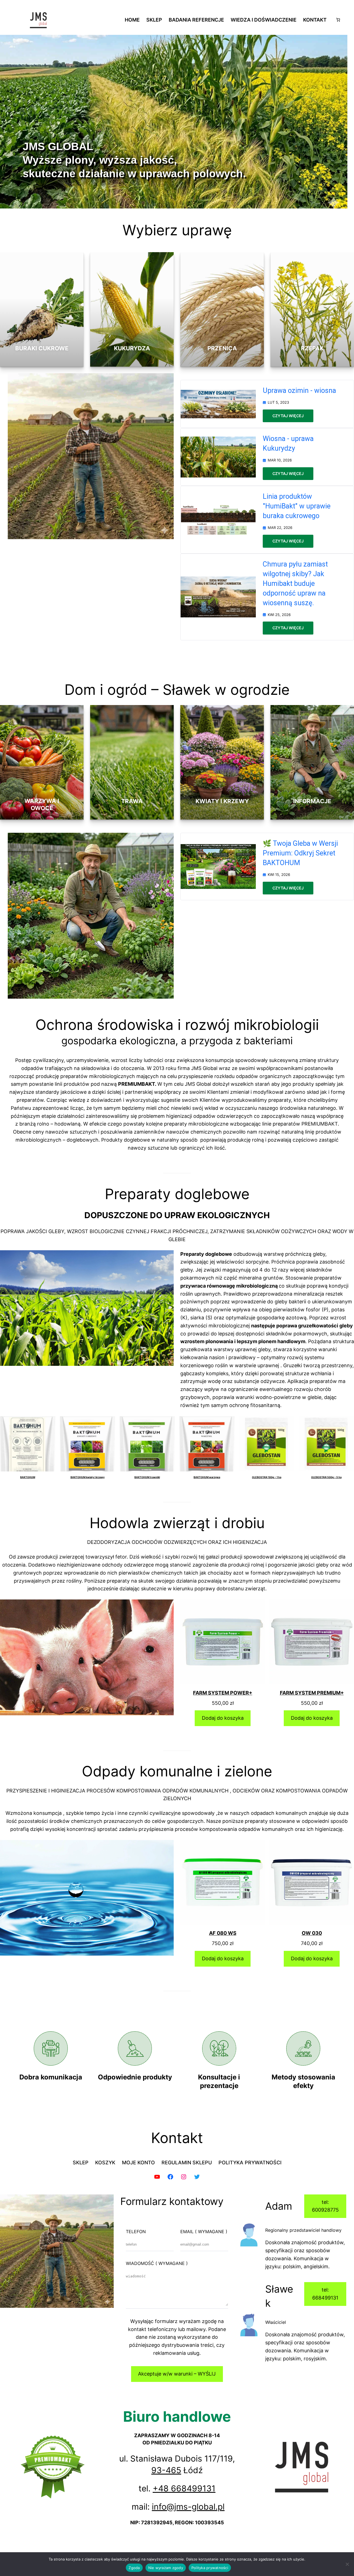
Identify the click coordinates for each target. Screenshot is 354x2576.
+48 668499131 (184, 2488)
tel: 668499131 (325, 2294)
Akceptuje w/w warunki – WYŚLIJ (177, 2374)
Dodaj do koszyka (223, 1718)
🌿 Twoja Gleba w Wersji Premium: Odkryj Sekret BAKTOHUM (300, 853)
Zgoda (134, 2568)
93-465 (166, 2470)
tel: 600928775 (325, 2206)
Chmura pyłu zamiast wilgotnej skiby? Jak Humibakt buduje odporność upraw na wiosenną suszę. (295, 584)
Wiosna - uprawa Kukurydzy (288, 443)
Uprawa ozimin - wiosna (299, 391)
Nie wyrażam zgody (166, 2568)
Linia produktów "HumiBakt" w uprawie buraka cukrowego (297, 506)
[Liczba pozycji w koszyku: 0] (338, 20)
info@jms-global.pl (188, 2507)
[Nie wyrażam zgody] (347, 2564)
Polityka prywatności (210, 2568)
